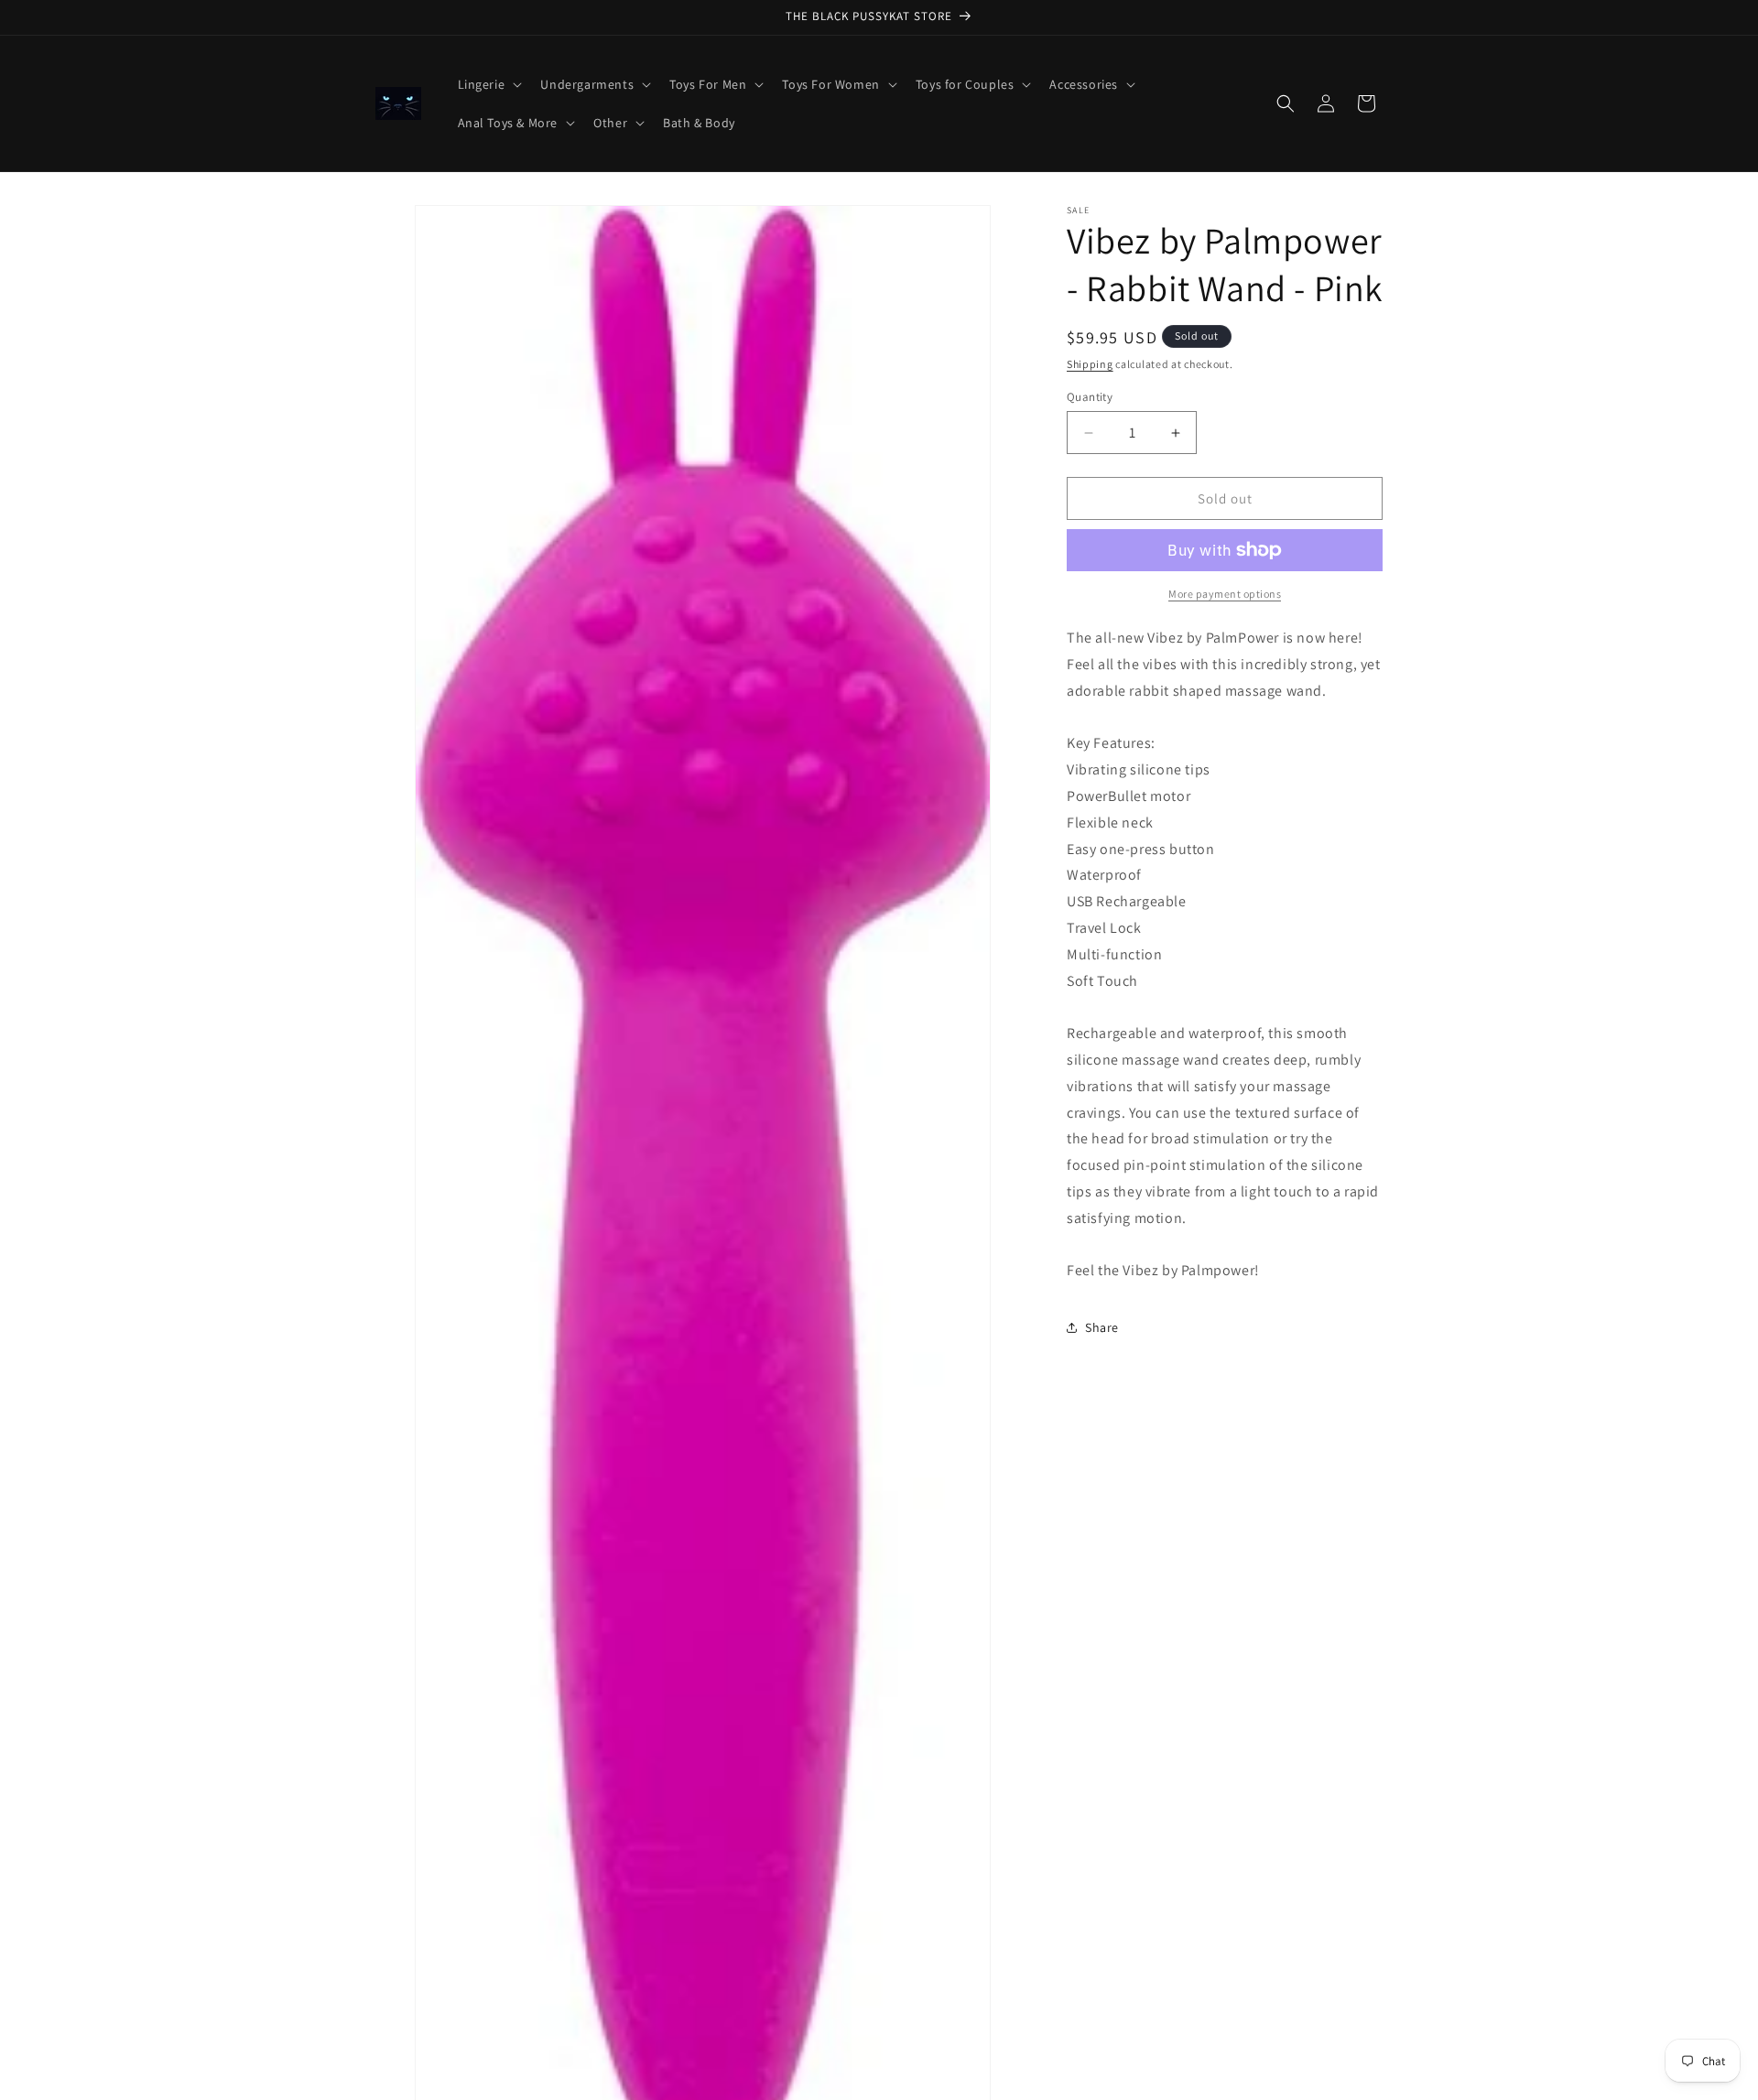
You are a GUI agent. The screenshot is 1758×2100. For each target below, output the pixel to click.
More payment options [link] (1225, 594)
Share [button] (1102, 1327)
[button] (488, 84)
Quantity (1090, 397)
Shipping (1090, 364)
